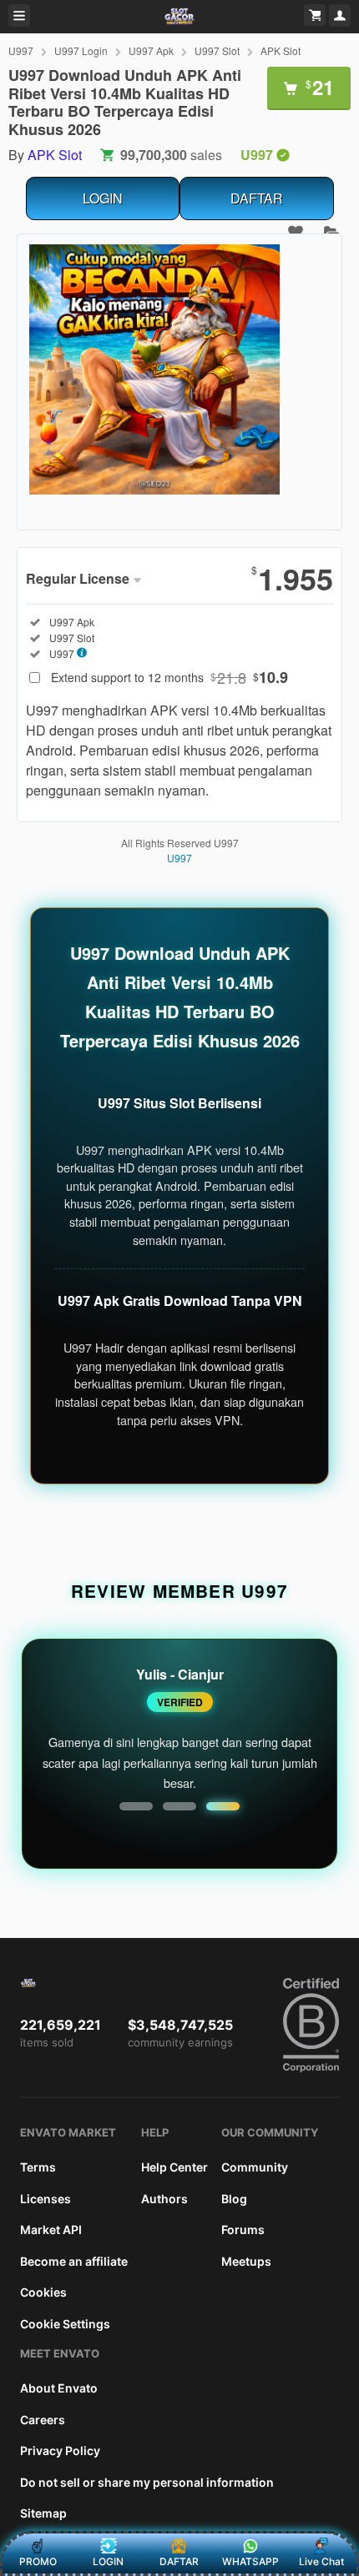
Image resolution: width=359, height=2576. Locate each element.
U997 (21, 50)
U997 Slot (217, 50)
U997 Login (81, 50)
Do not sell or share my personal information (147, 2482)
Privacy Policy (60, 2450)
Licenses (46, 2199)
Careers (43, 2420)
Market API (51, 2230)
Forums (243, 2230)
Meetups (246, 2261)
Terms (38, 2167)
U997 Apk (151, 50)
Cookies (43, 2292)
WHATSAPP (250, 2561)
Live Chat (321, 2561)
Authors (164, 2199)
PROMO (38, 2561)
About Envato (59, 2388)
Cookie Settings (65, 2324)
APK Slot (281, 50)
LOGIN (103, 198)
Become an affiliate (74, 2261)
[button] (136, 1806)
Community (255, 2167)
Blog (234, 2199)
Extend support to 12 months (169, 677)
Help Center (174, 2167)
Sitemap (43, 2513)
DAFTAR (257, 198)
